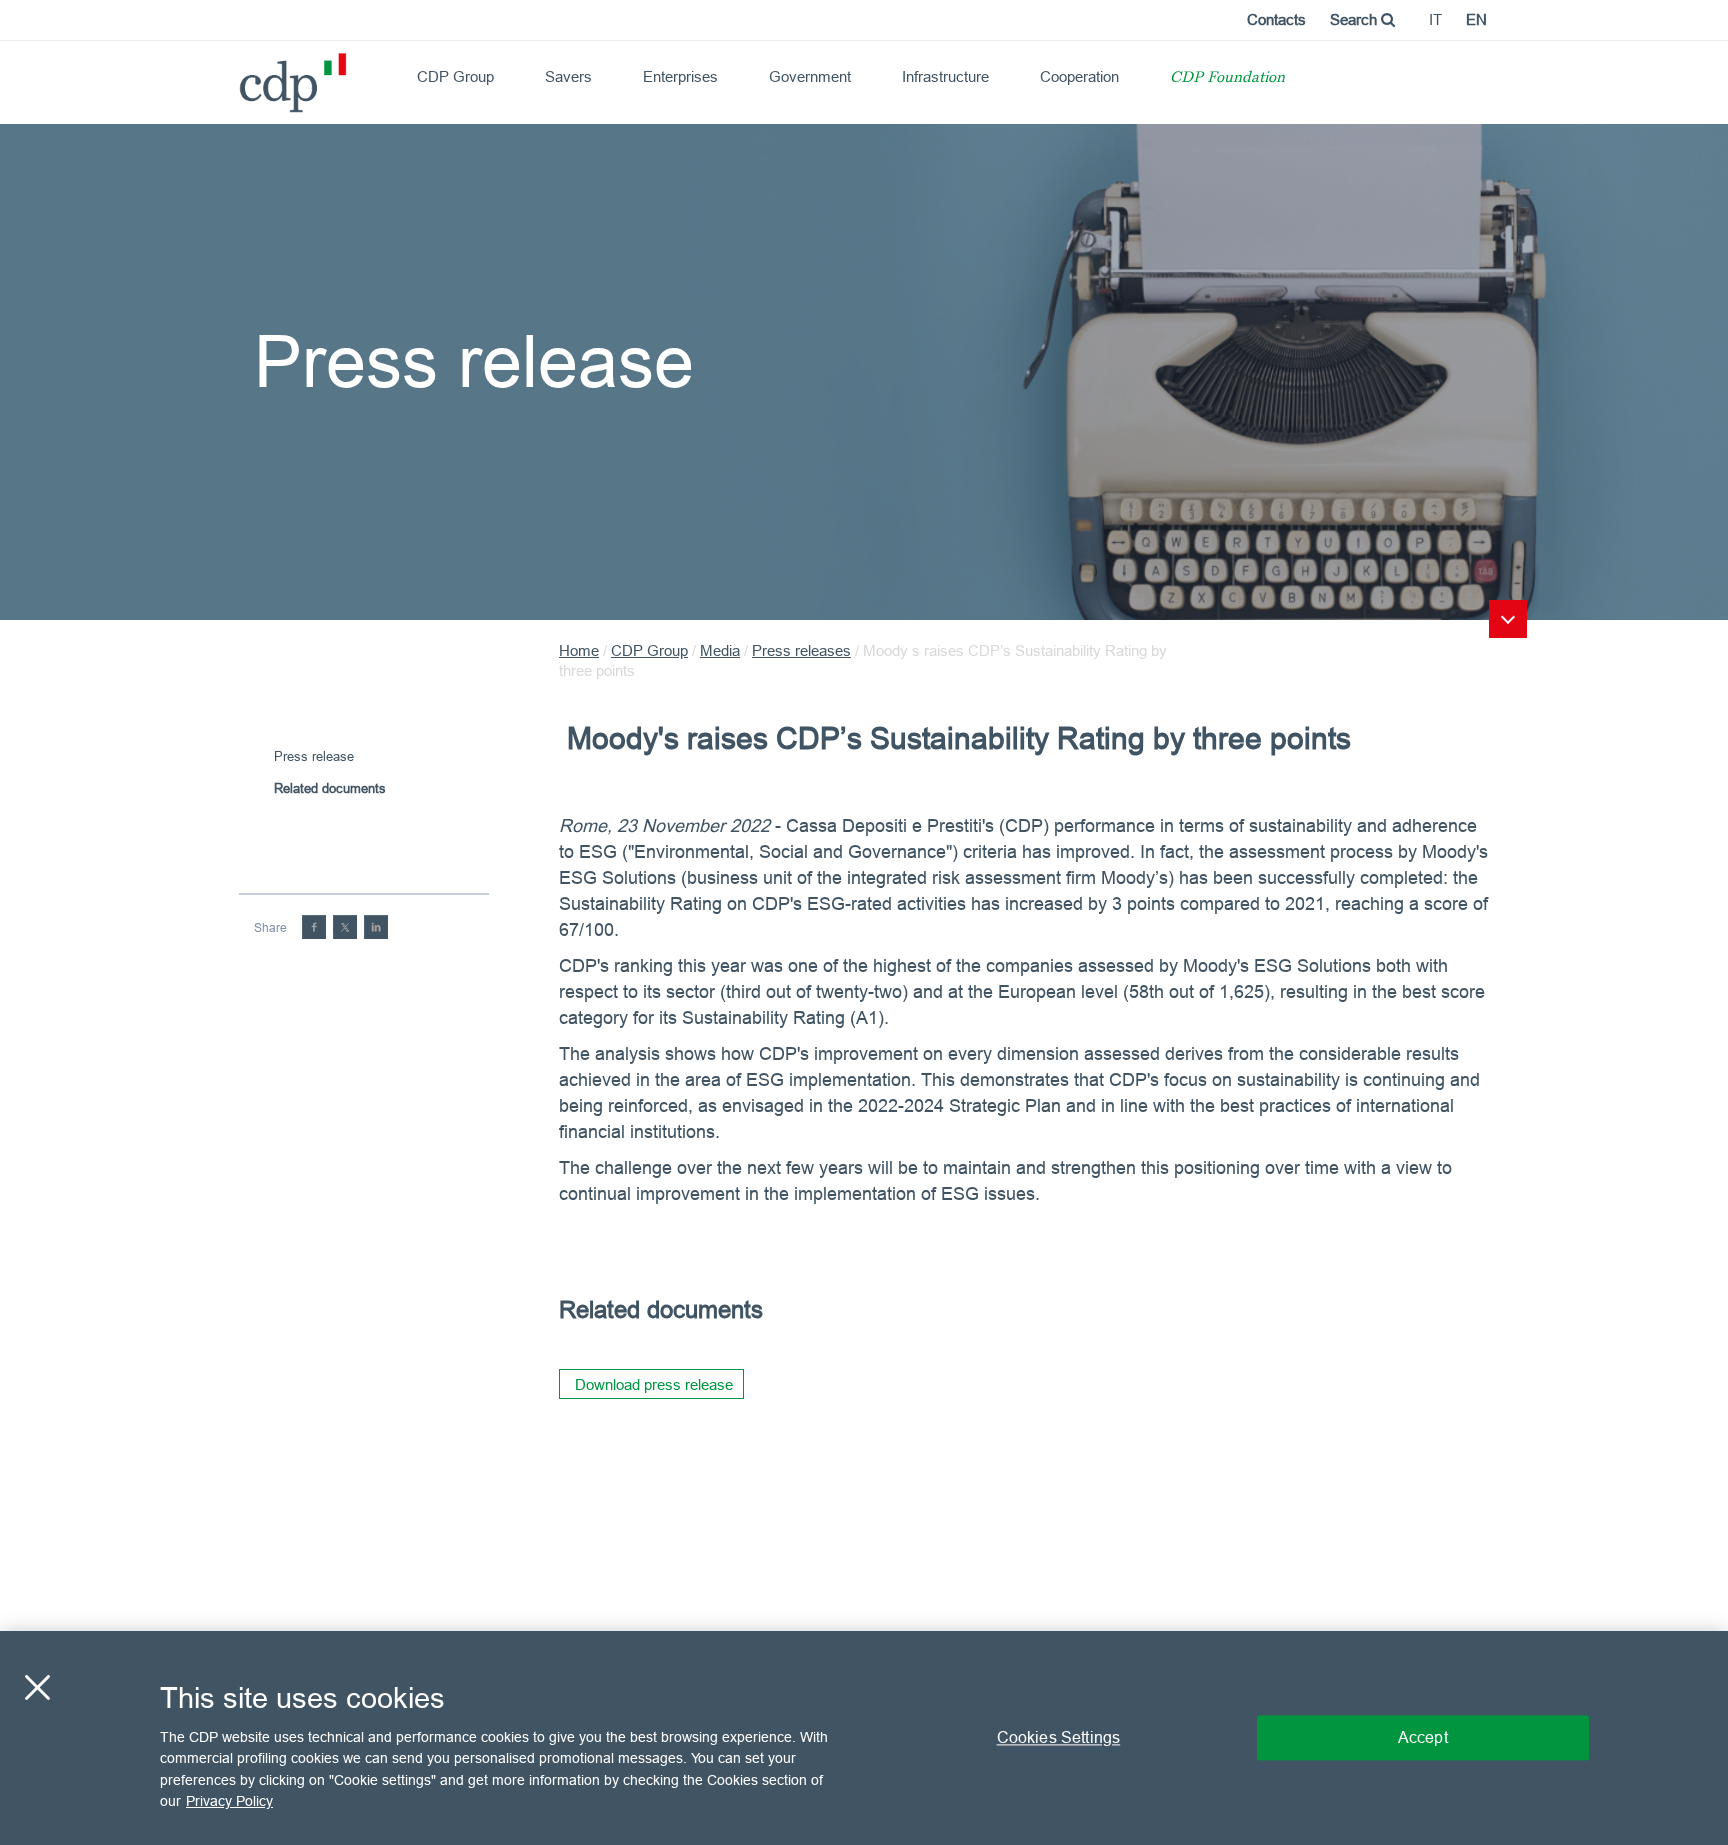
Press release (314, 756)
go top (1508, 619)
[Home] (248, 75)
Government (810, 76)
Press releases (801, 650)
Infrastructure (945, 76)
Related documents (330, 788)
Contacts (1276, 19)
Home (579, 650)
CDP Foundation (1227, 78)
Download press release (654, 1384)
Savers (568, 76)
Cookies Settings (1059, 1737)
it (1435, 19)
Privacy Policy (229, 1801)
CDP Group (455, 76)
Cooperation (1079, 76)
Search (1355, 19)
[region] (864, 1738)
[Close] (37, 1687)
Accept (1423, 1737)
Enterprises (680, 76)
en (1476, 19)
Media (720, 650)
